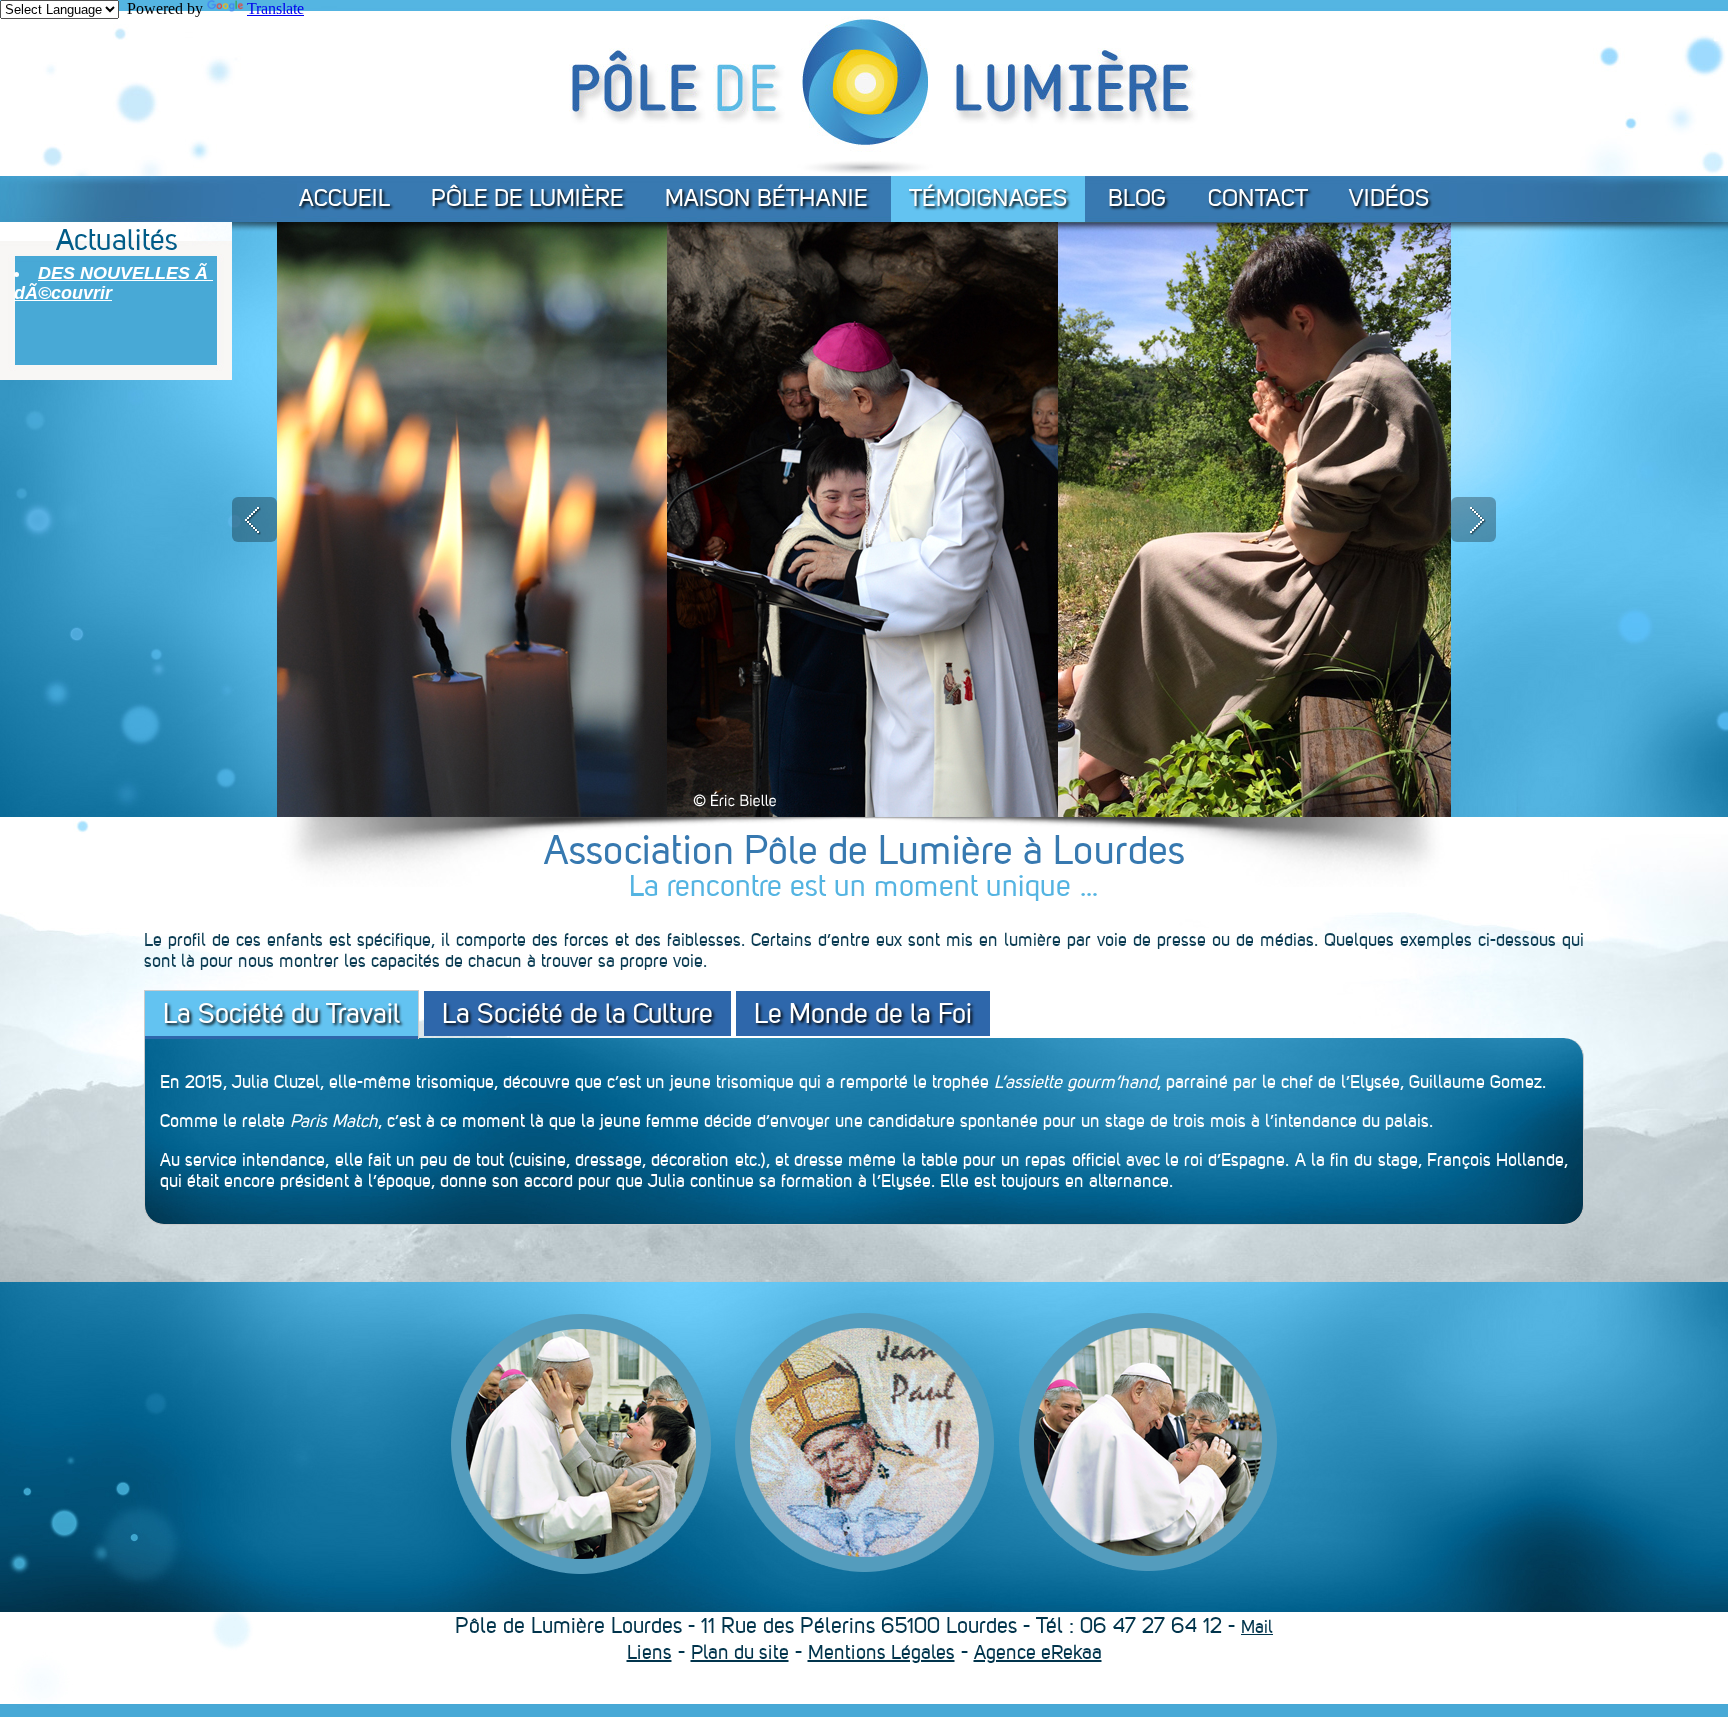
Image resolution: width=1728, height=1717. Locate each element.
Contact (1258, 198)
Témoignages (988, 198)
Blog (1137, 198)
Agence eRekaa (1038, 1652)
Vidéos (1389, 198)
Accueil (344, 198)
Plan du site (740, 1652)
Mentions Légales (881, 1652)
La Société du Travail (281, 1013)
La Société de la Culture (577, 1013)
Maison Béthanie (766, 198)
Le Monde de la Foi (863, 1013)
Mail (1257, 1626)
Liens (649, 1652)
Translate (275, 8)
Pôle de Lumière (527, 198)
